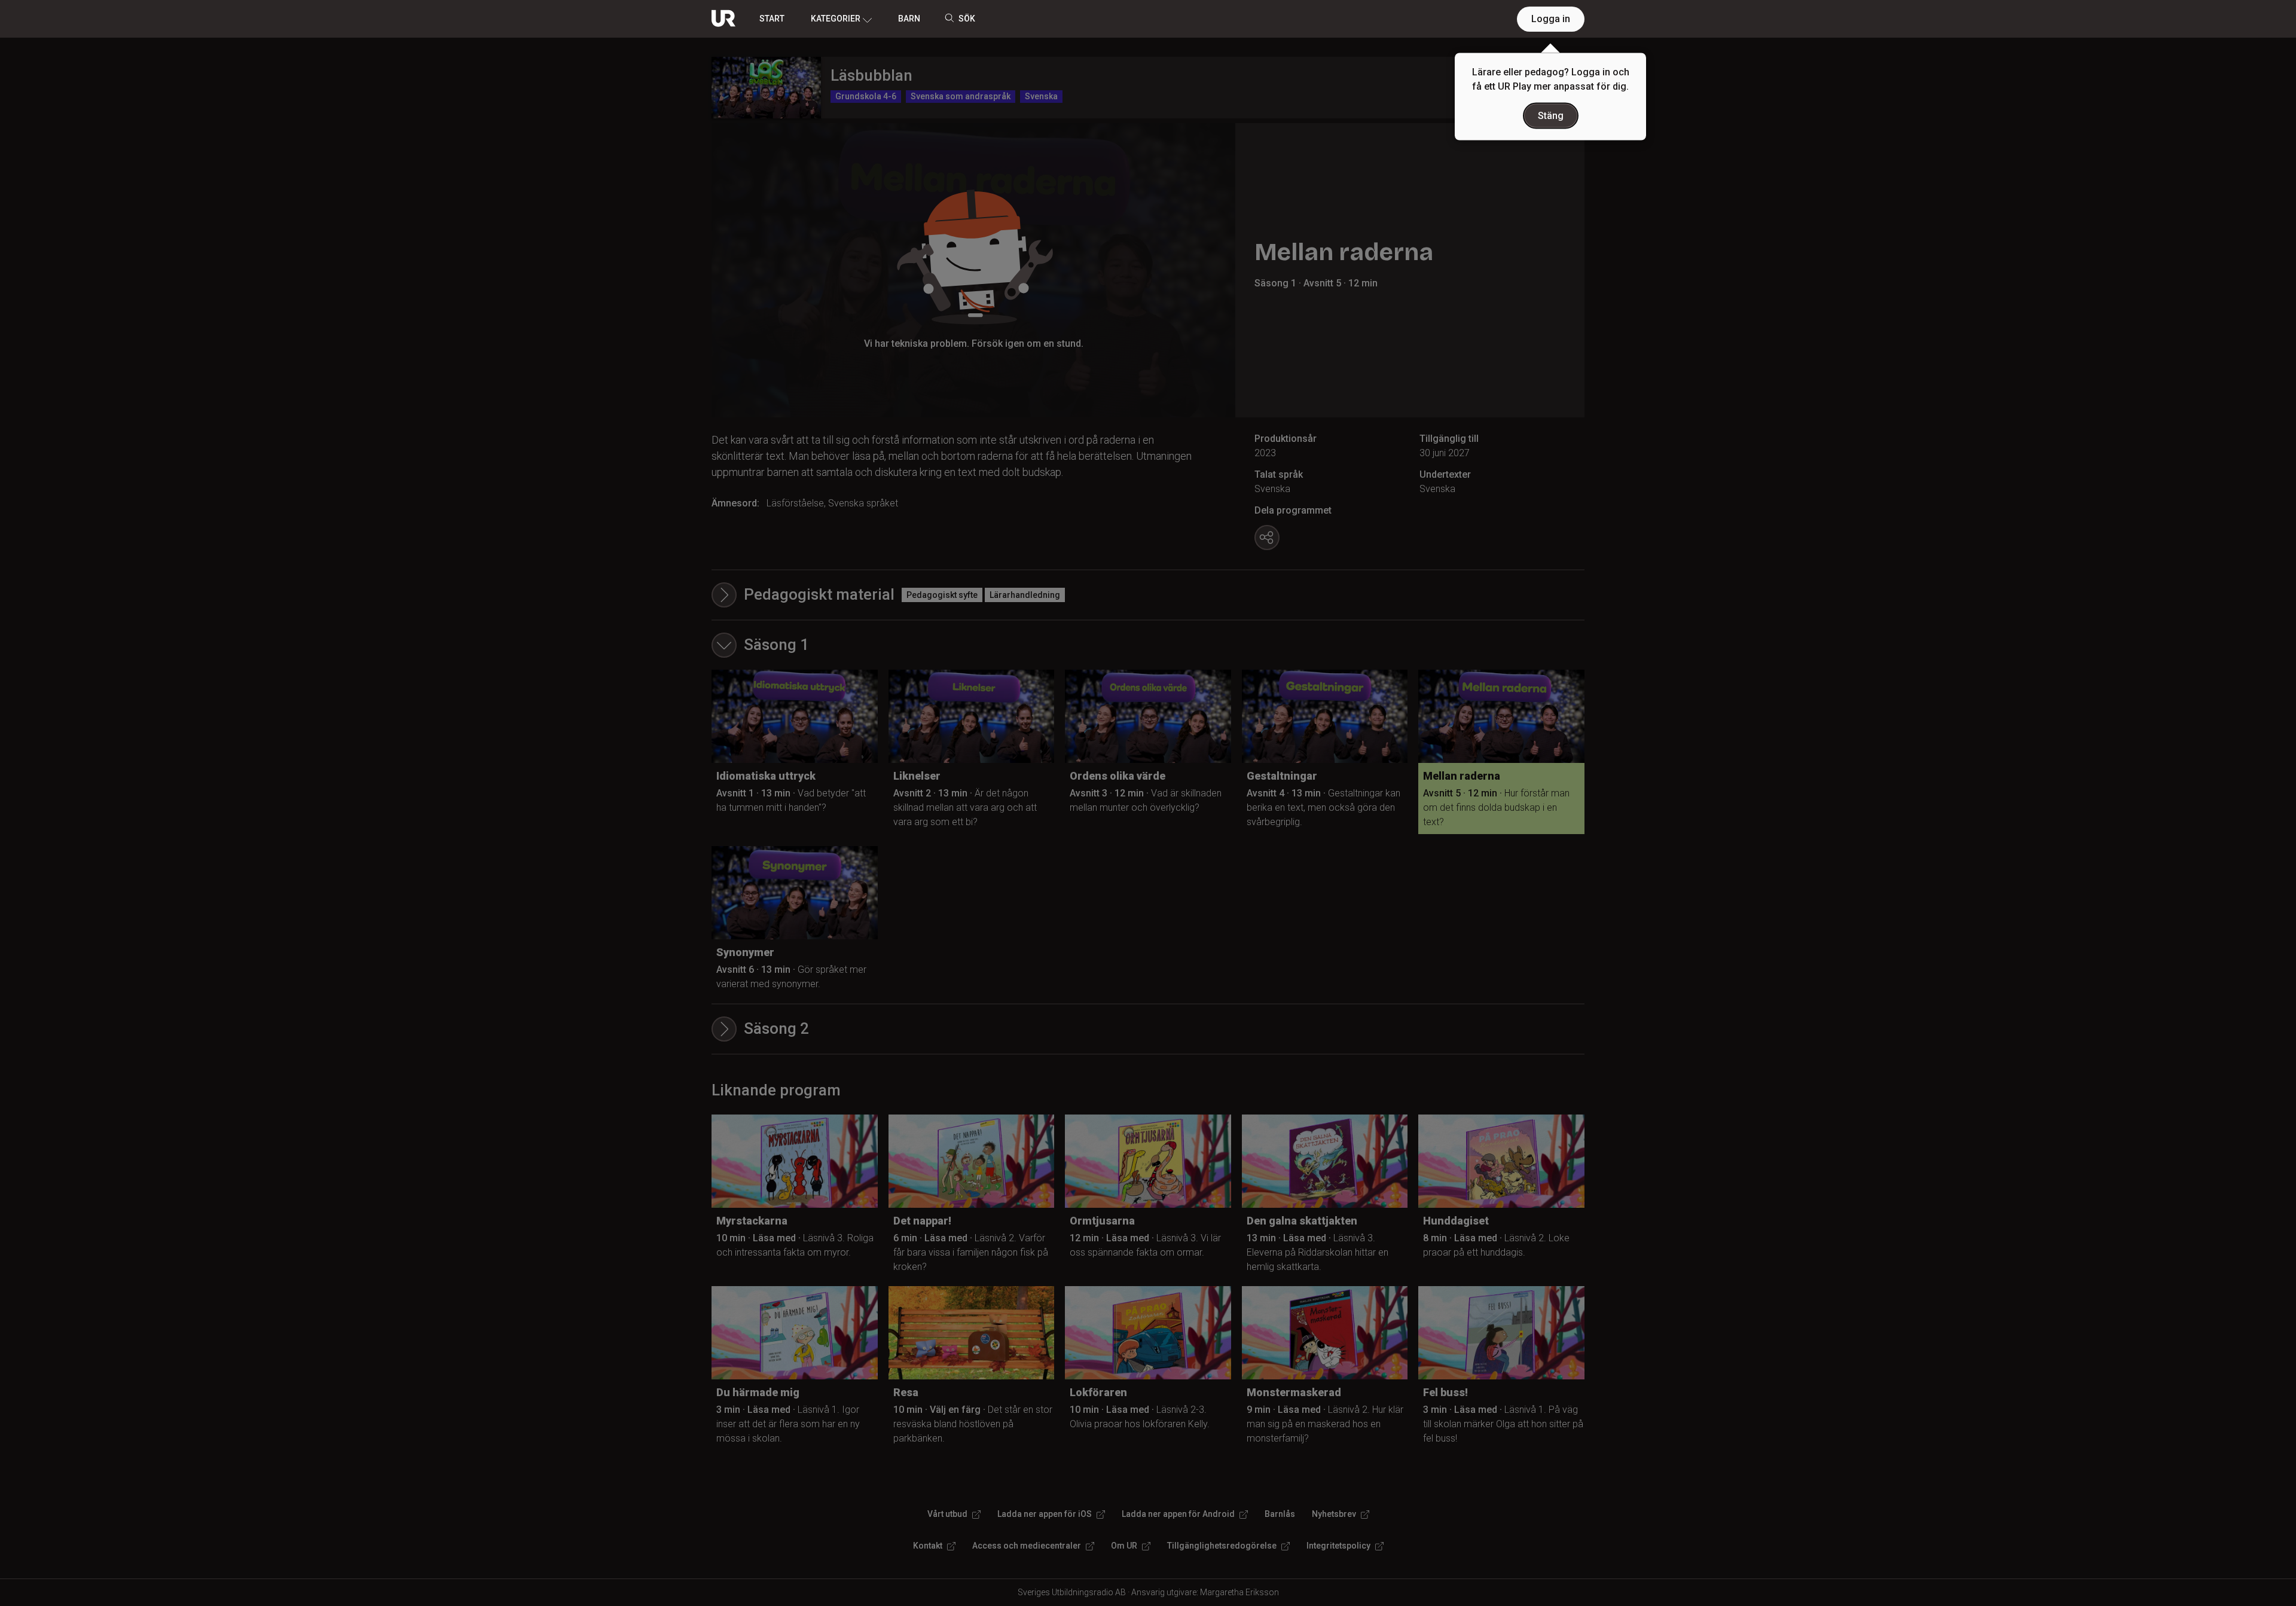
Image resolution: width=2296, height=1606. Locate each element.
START (772, 19)
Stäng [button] (1551, 116)
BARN (909, 19)
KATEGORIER (836, 19)
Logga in (1551, 19)
